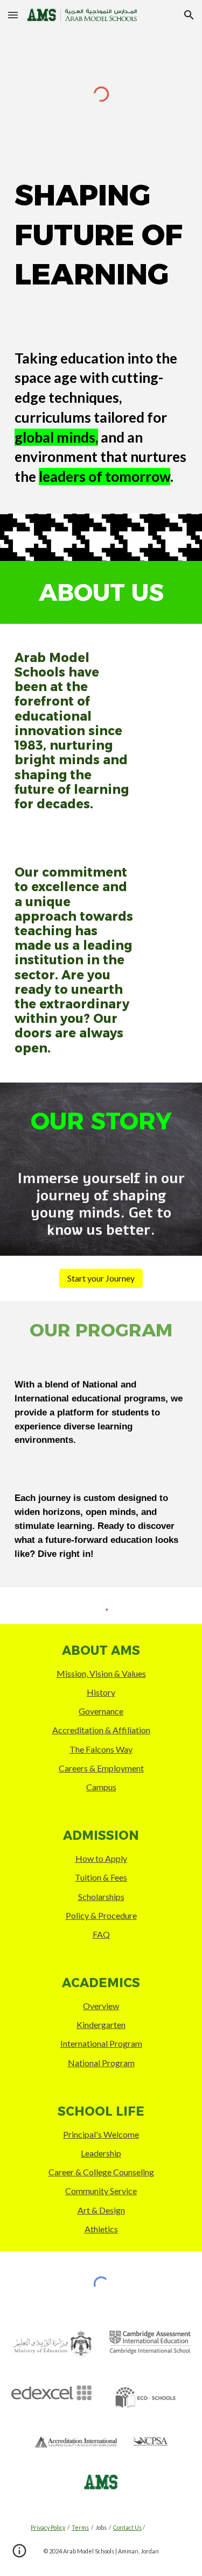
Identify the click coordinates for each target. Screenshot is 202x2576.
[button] (13, 15)
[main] (101, 235)
